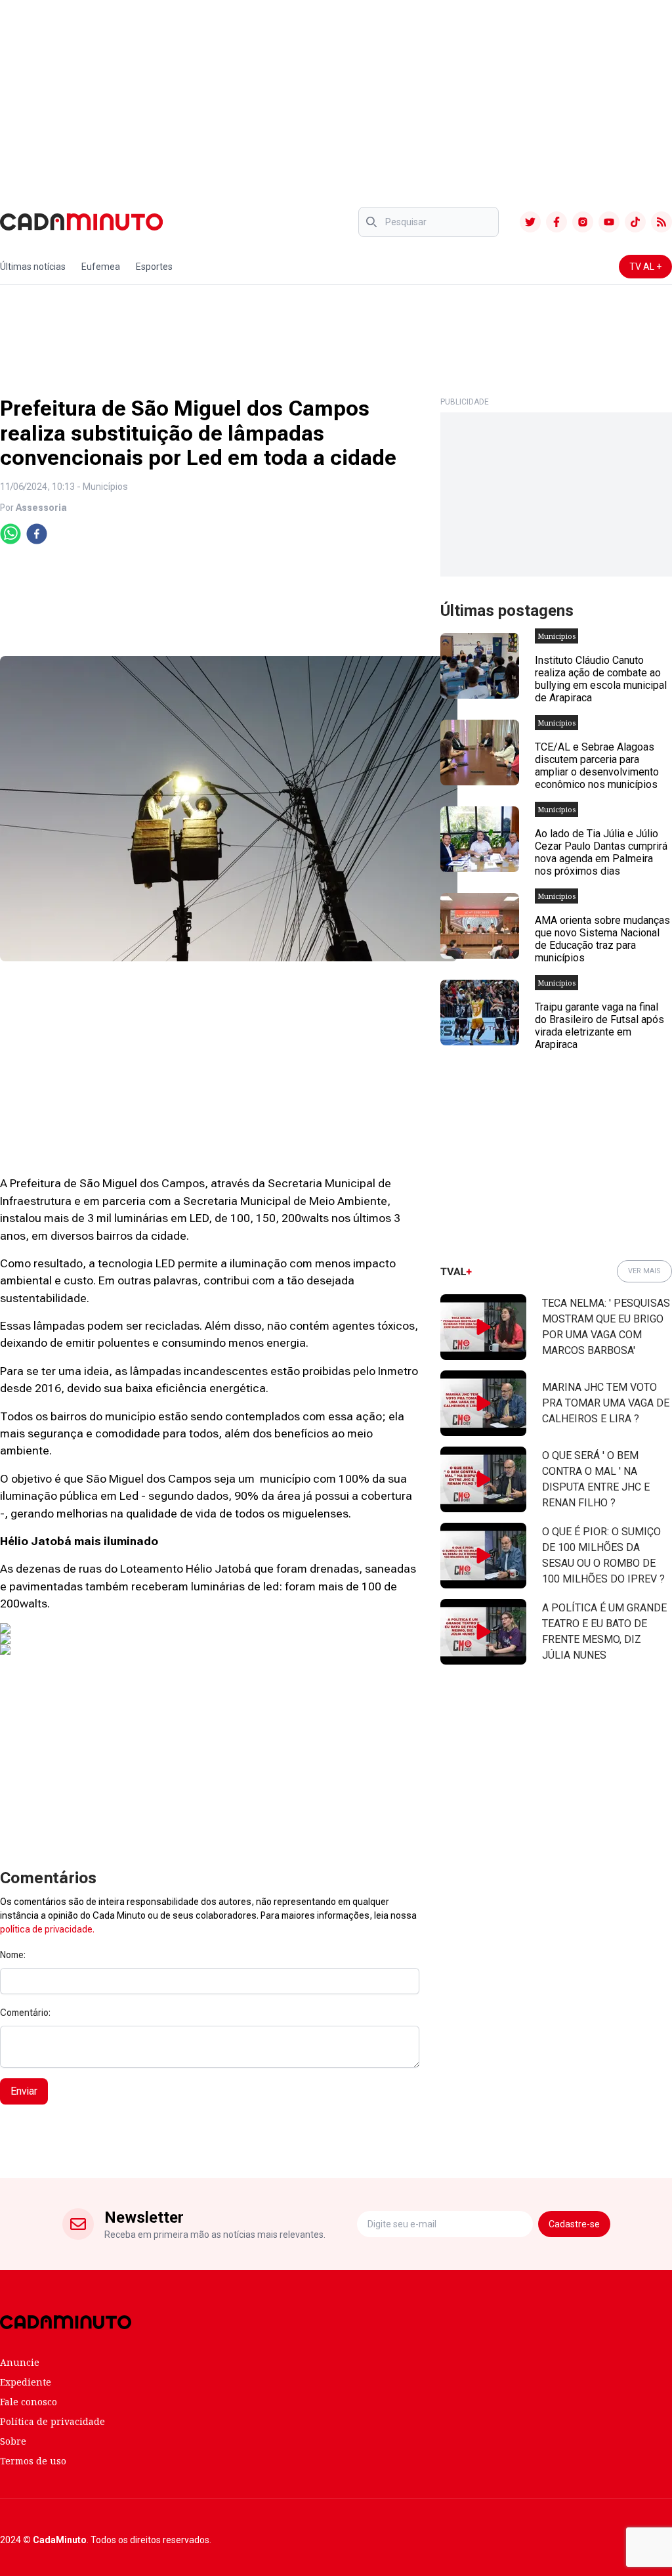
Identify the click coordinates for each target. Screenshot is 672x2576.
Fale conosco (29, 2402)
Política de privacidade (52, 2421)
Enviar (24, 2091)
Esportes (154, 267)
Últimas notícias (33, 267)
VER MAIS (644, 1271)
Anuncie (20, 2362)
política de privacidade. (47, 1929)
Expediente (26, 2382)
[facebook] (37, 534)
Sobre (13, 2441)
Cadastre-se (574, 2224)
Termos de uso (33, 2461)
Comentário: (25, 2013)
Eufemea (101, 267)
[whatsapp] (10, 534)
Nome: (13, 1955)
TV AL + (645, 267)
